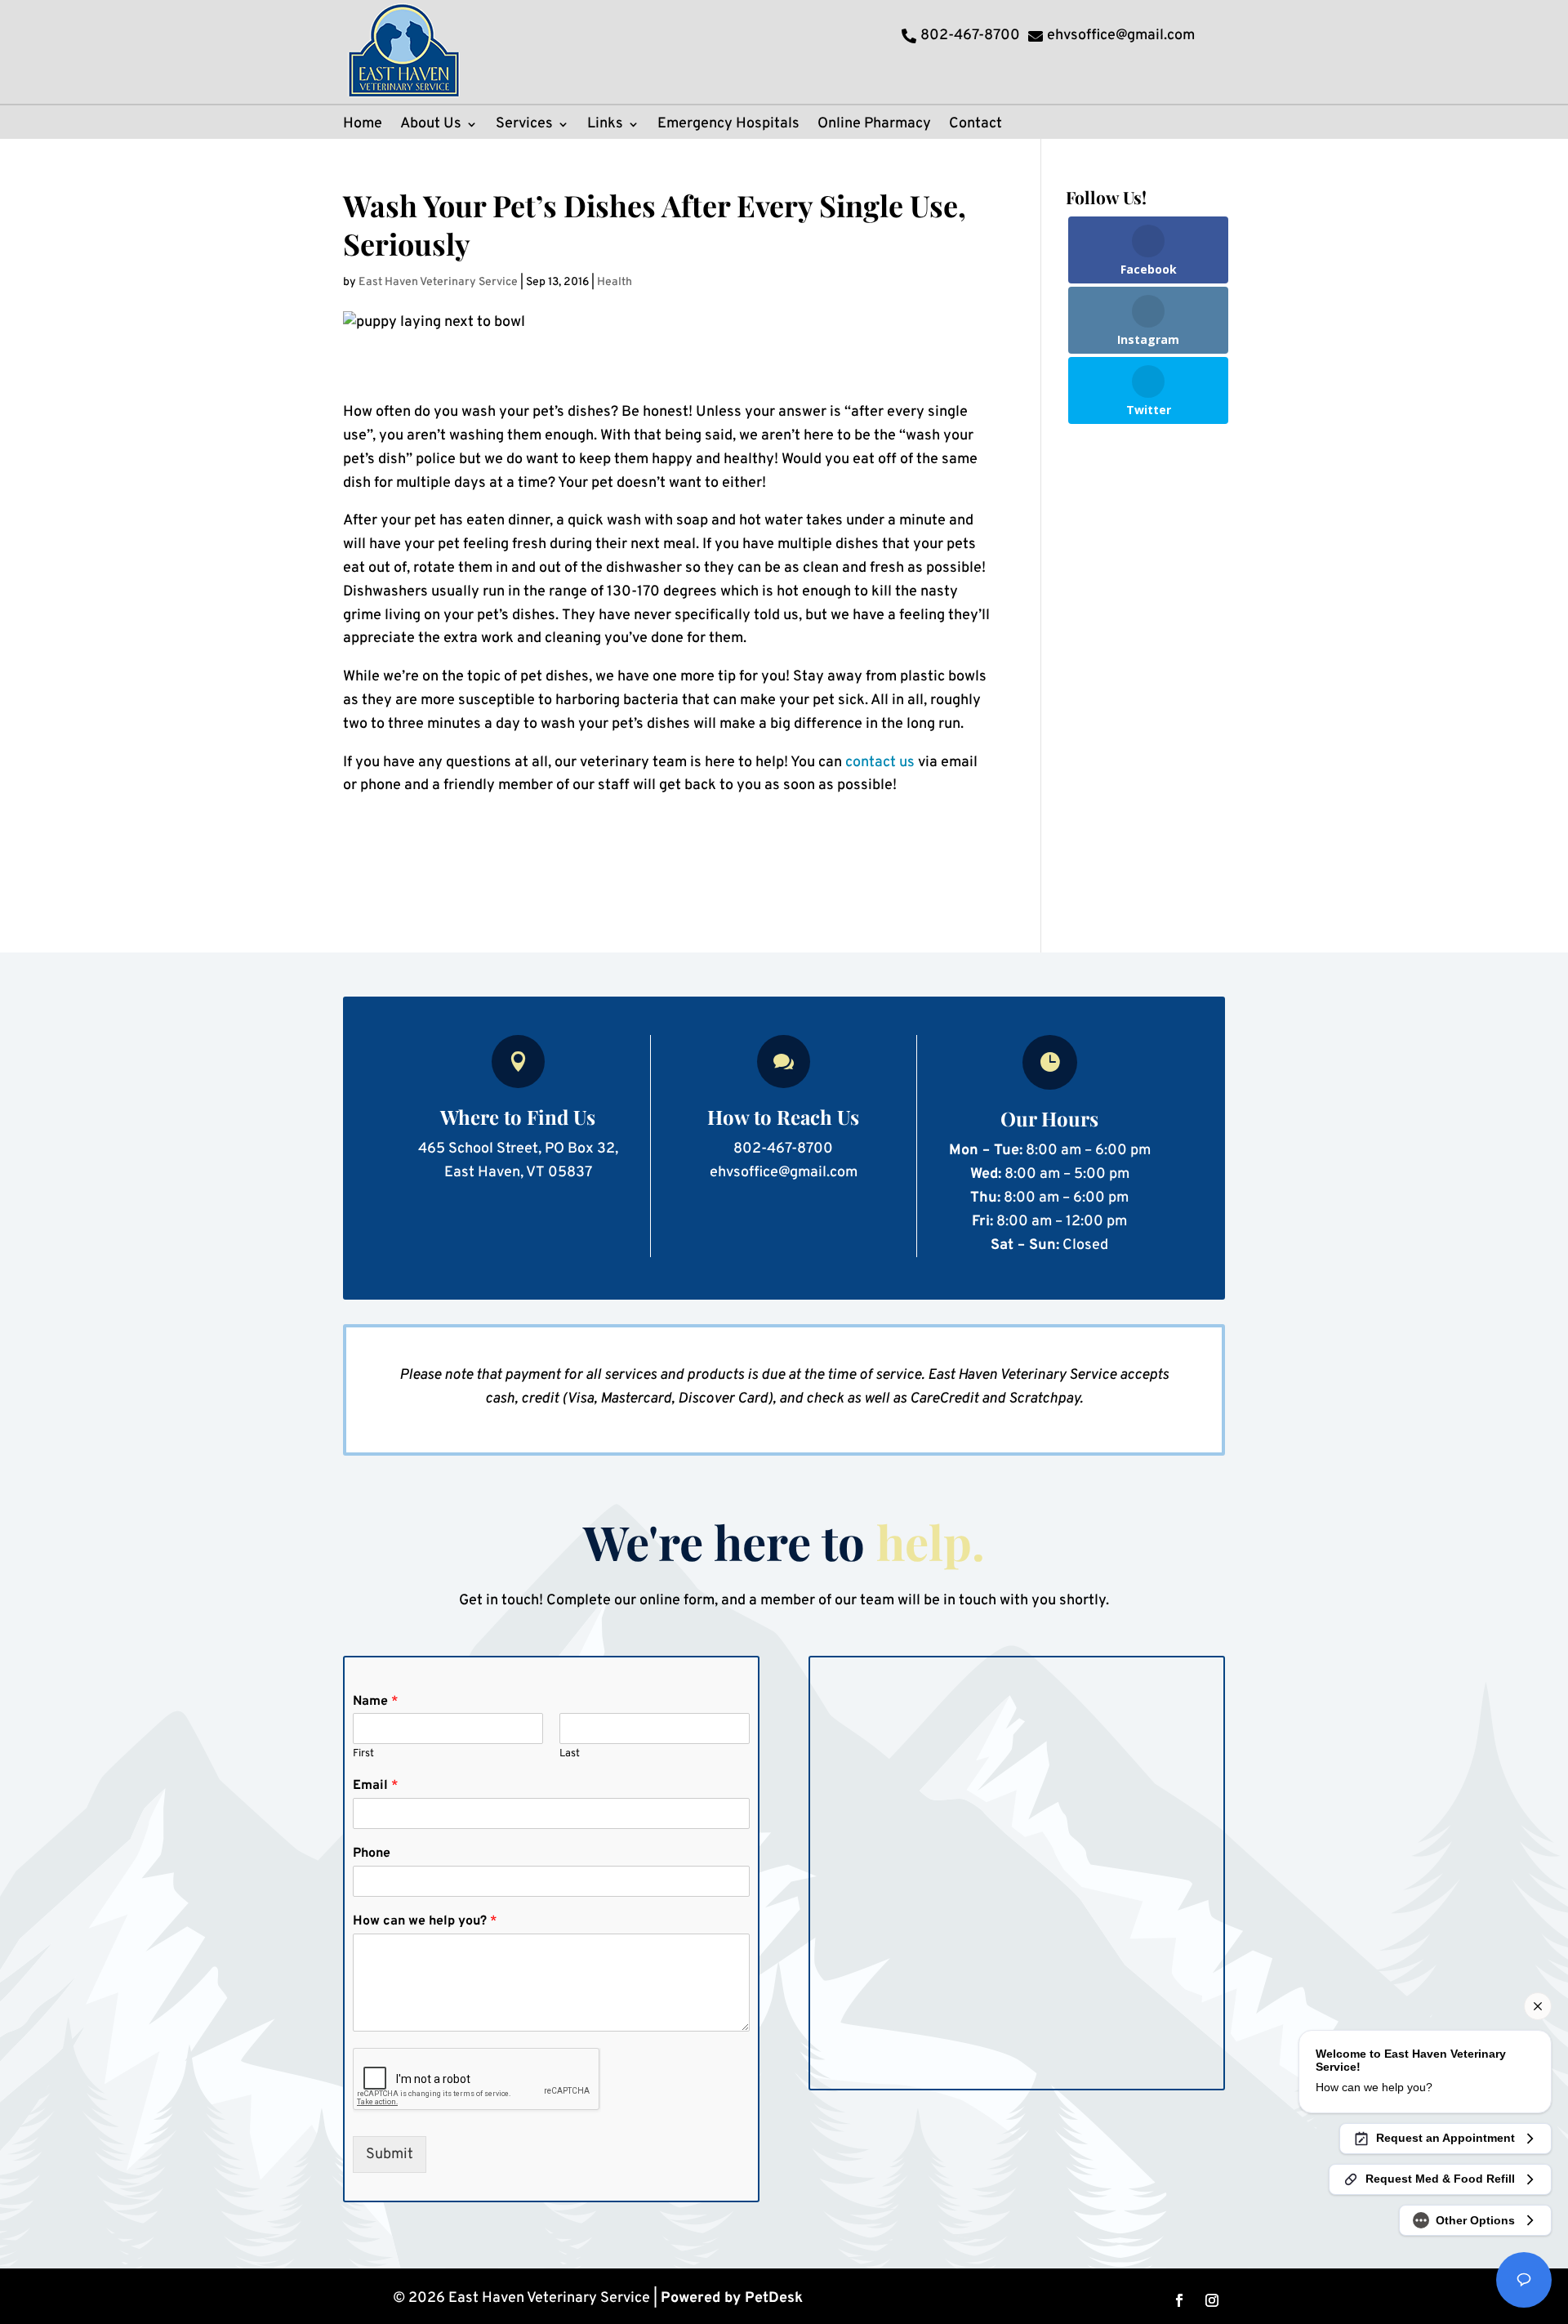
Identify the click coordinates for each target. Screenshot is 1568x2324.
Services (524, 126)
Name (376, 1702)
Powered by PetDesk (732, 2298)
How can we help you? (425, 1921)
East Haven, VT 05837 (518, 1173)
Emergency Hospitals (728, 126)
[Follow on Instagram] (1212, 2300)
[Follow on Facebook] (1179, 2300)
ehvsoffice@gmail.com (784, 1173)
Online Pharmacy (874, 126)
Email (376, 1786)
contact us (880, 763)
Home (363, 126)
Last (570, 1754)
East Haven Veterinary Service (438, 282)
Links (605, 126)
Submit (390, 2154)
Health (615, 282)
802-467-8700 (783, 1149)
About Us (431, 126)
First (363, 1754)
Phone (372, 1853)
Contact (976, 126)
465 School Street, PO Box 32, (518, 1149)
